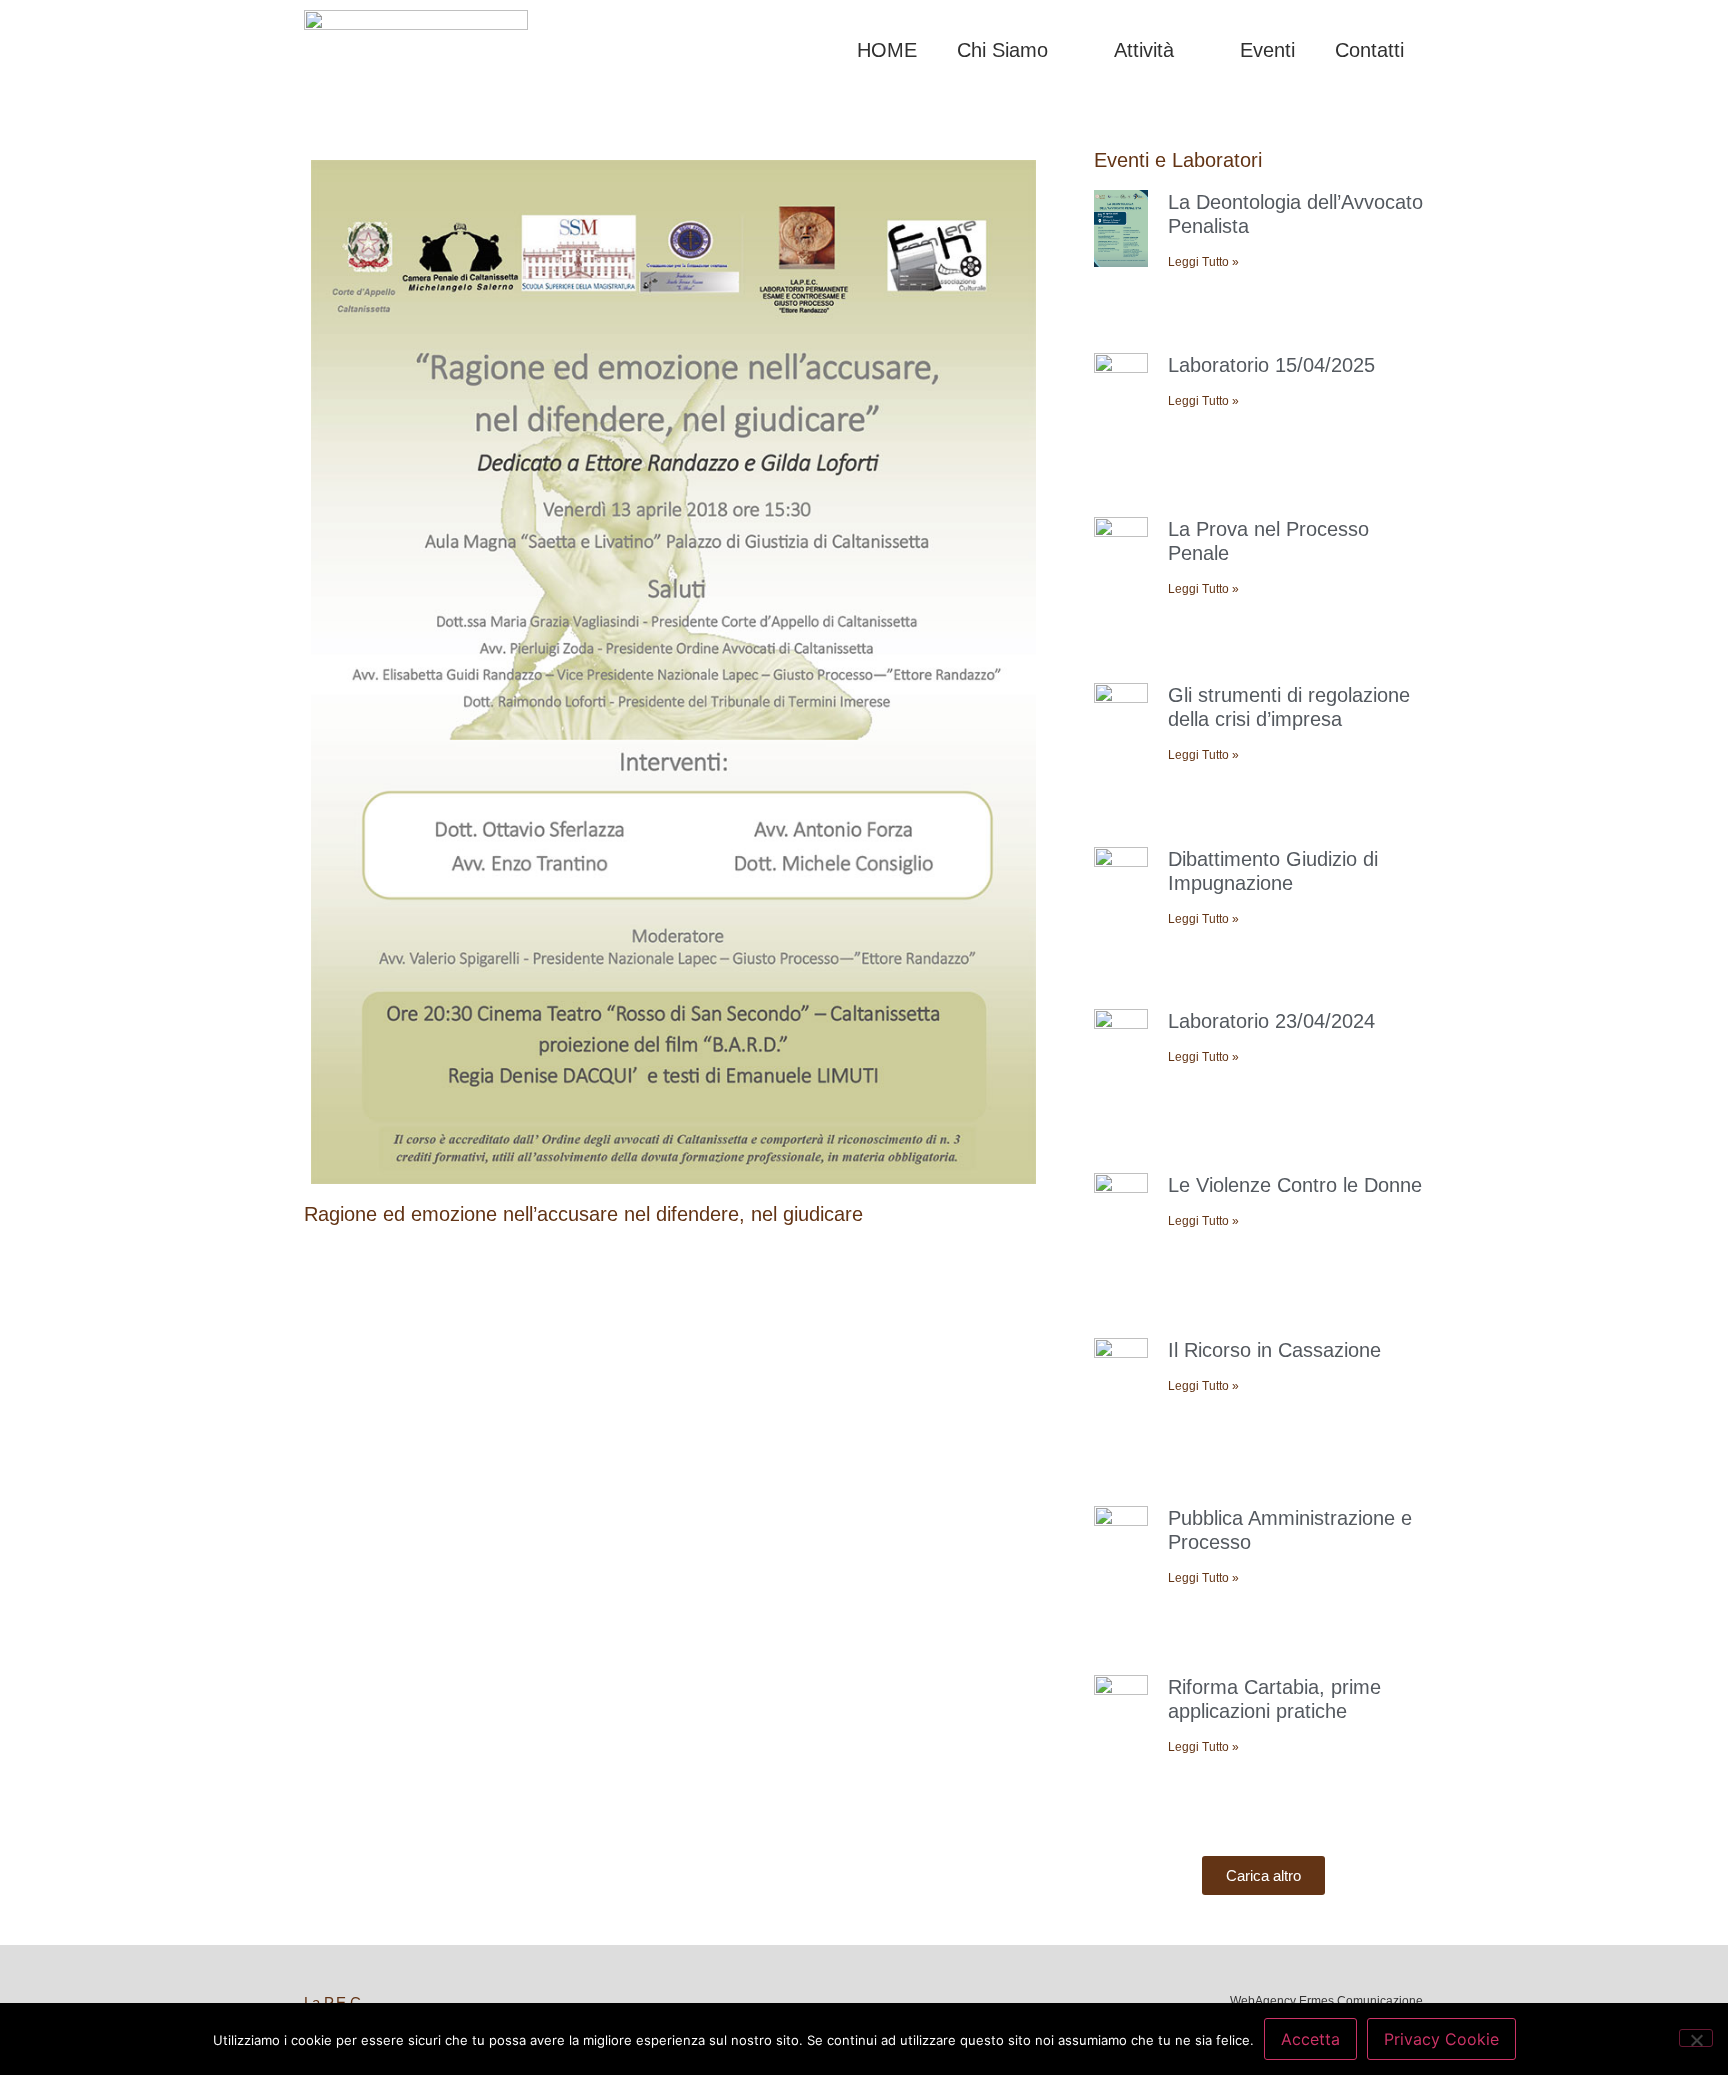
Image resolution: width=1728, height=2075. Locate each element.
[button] (1263, 1875)
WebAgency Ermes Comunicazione (1326, 2001)
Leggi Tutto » (1203, 262)
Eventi (1267, 50)
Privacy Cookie (1441, 2039)
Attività (1144, 50)
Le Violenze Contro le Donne (1295, 1185)
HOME (887, 50)
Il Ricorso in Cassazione (1274, 1350)
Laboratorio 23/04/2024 (1271, 1021)
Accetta (1310, 2039)
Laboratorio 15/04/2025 (1271, 365)
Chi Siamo (1002, 50)
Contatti (1369, 50)
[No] (1696, 2038)
